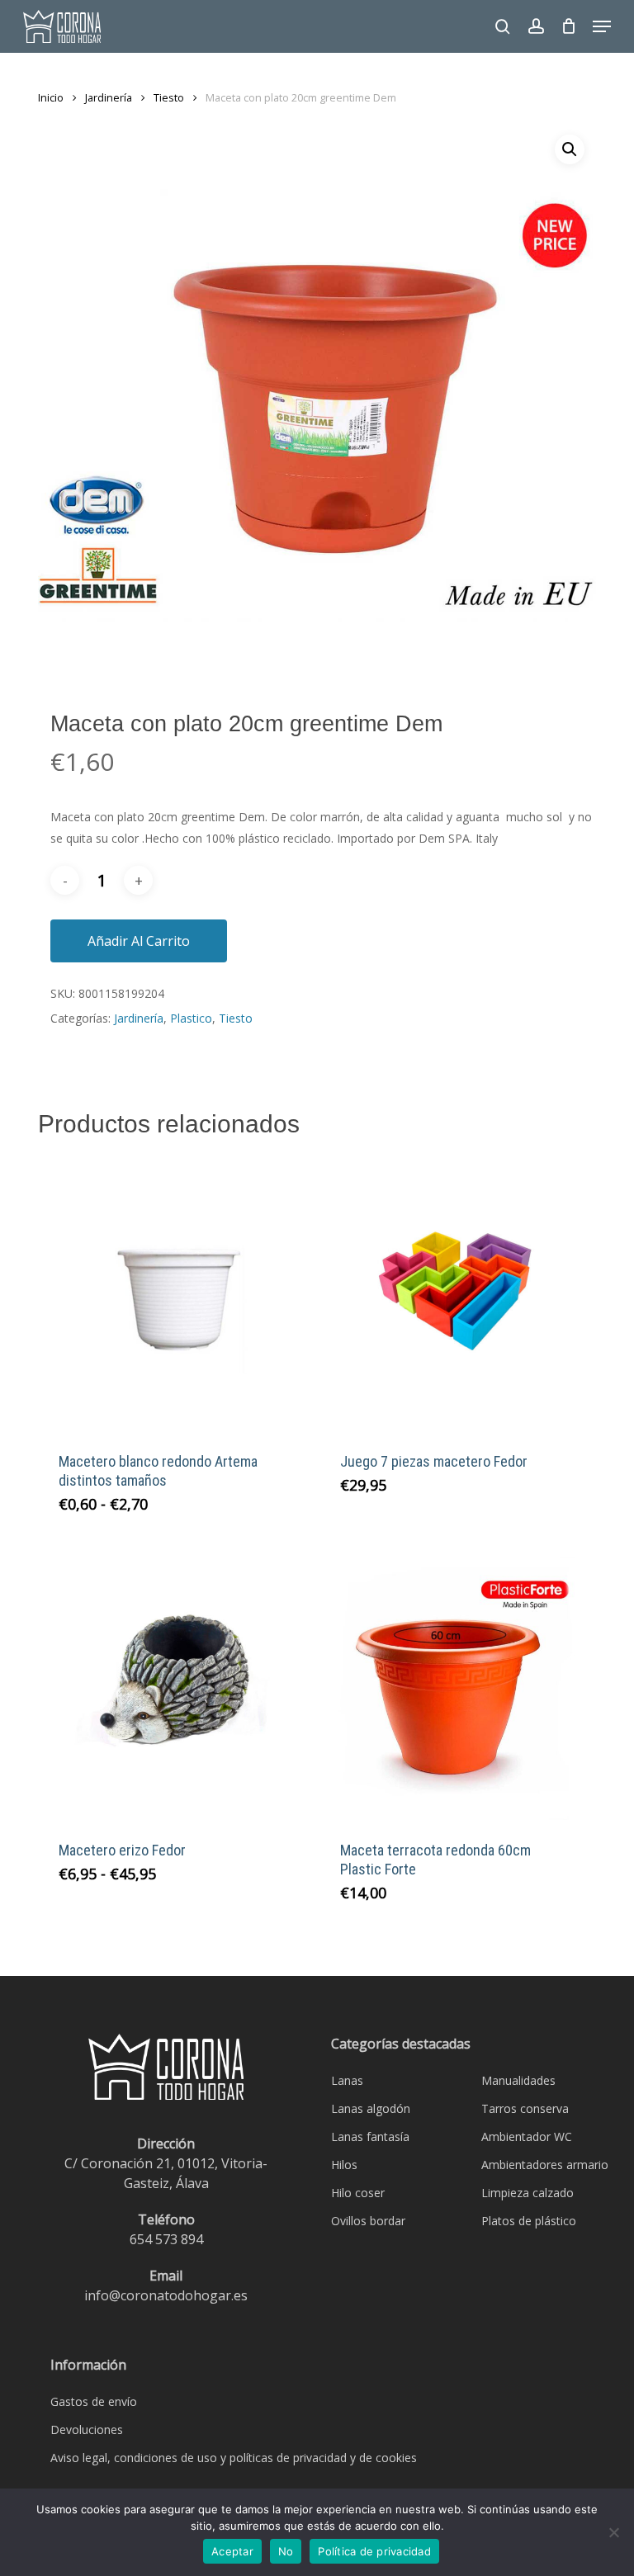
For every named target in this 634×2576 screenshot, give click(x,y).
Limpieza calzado (528, 2193)
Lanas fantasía (370, 2136)
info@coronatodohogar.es (166, 2295)
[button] (602, 26)
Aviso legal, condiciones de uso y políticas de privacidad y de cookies (234, 2458)
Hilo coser (358, 2193)
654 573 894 (166, 2239)
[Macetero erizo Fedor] (175, 1683)
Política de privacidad (374, 2551)
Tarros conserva (525, 2108)
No (286, 2551)
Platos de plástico (529, 2221)
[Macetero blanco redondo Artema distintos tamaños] (175, 1294)
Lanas (347, 2080)
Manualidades (518, 2080)
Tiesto (169, 97)
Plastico (191, 1018)
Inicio (51, 97)
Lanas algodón (371, 2108)
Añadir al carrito (139, 941)
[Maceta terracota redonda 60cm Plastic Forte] (457, 1683)
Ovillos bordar (368, 2221)
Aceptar (232, 2551)
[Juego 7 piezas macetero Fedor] (457, 1294)
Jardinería (109, 97)
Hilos (344, 2165)
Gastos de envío (94, 2401)
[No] (613, 2532)
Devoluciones (87, 2429)
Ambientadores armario (545, 2165)
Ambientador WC (527, 2136)
